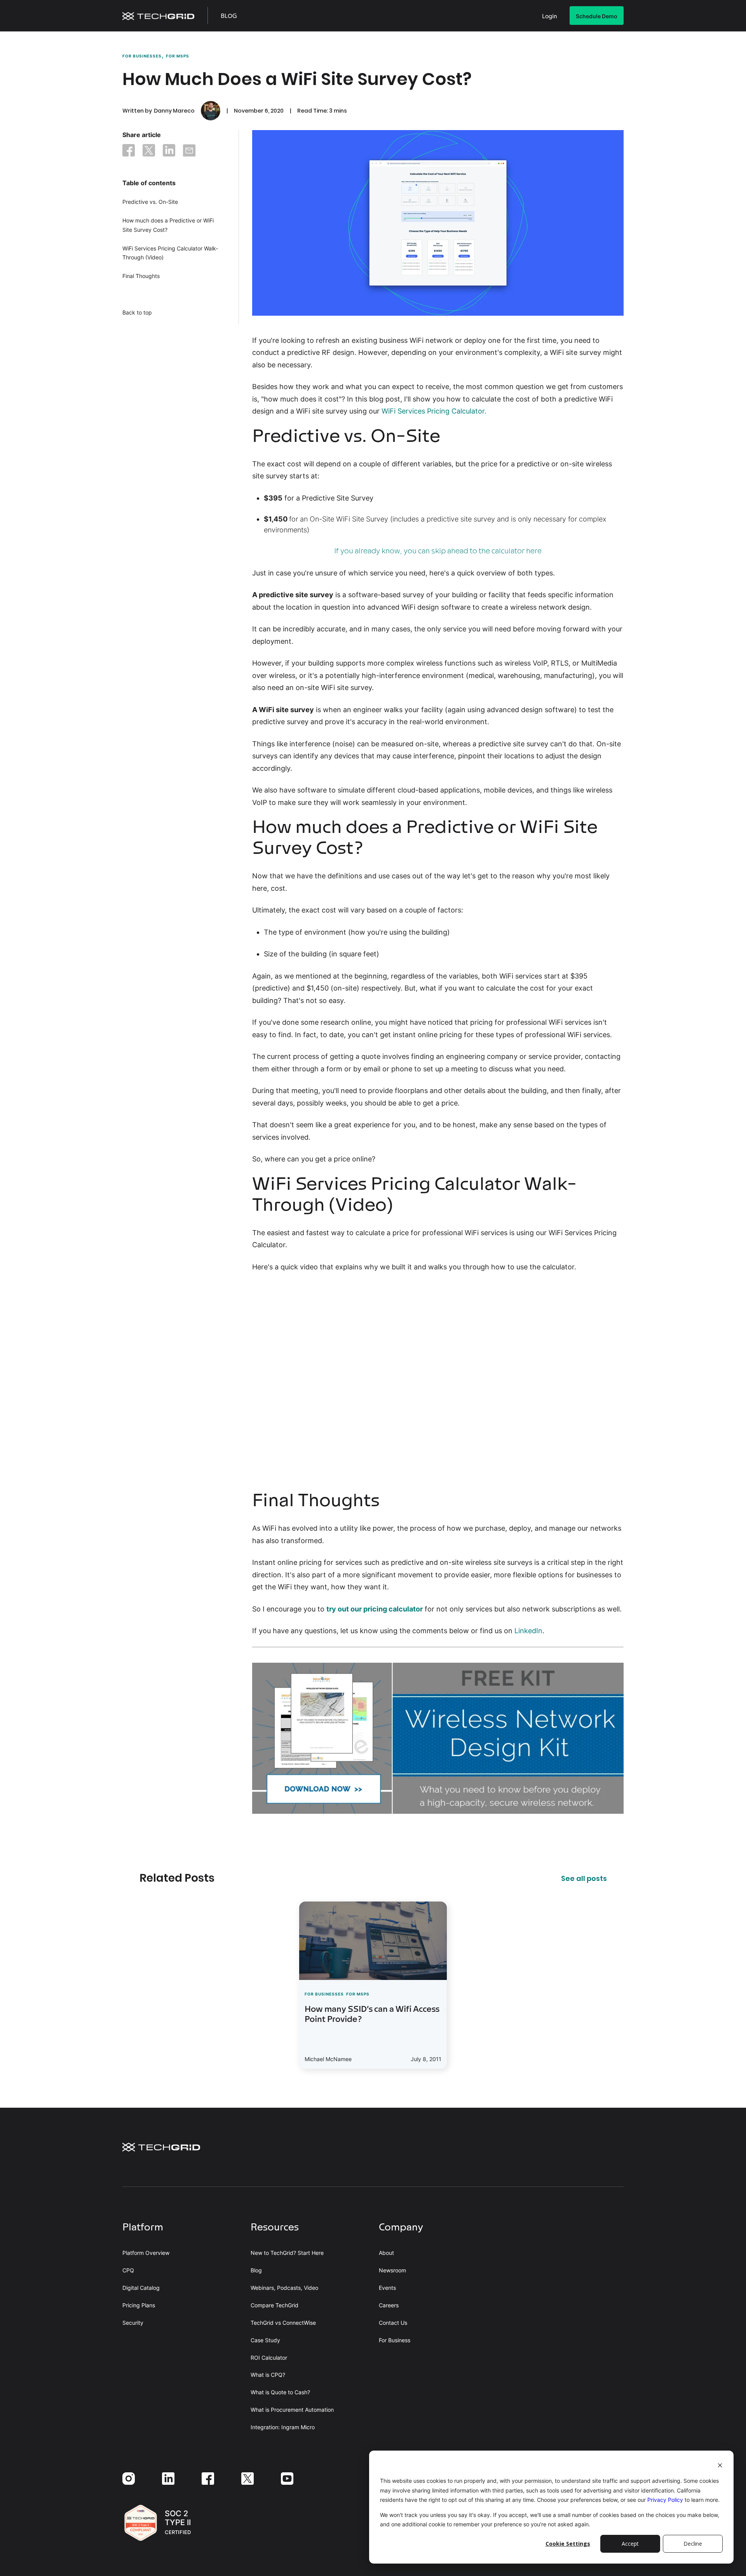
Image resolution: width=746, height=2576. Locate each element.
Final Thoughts (141, 276)
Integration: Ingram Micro (283, 2427)
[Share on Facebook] (129, 152)
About (386, 2253)
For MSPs (178, 56)
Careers (389, 2305)
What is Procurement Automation (292, 2410)
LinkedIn (528, 1631)
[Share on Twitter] (149, 152)
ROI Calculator (269, 2358)
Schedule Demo (597, 16)
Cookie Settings (568, 2544)
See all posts (584, 1879)
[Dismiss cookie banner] (720, 2466)
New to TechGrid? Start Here (287, 2253)
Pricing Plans (139, 2305)
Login (550, 17)
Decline (693, 2544)
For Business (395, 2340)
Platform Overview (146, 2253)
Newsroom (392, 2270)
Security (133, 2323)
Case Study (265, 2340)
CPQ (128, 2270)
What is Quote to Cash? (280, 2392)
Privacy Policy (665, 2500)
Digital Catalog (141, 2288)
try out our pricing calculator (375, 1609)
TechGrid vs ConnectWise (283, 2323)
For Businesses (142, 56)
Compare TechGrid (275, 2305)
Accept (630, 2544)
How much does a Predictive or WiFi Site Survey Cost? (168, 225)
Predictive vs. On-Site (150, 202)
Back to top (137, 312)
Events (387, 2288)
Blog (229, 17)
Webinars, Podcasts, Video (284, 2288)
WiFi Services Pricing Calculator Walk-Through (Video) (170, 253)
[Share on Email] (189, 152)
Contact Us (393, 2323)
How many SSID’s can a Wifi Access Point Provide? (372, 2015)
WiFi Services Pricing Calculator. (434, 411)
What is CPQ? (268, 2375)
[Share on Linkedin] (169, 152)
